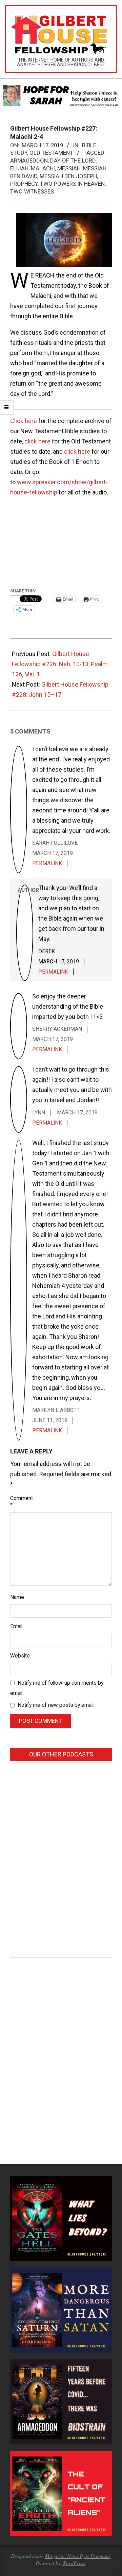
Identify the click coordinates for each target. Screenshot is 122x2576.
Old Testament (51, 153)
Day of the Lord (73, 161)
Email (16, 1627)
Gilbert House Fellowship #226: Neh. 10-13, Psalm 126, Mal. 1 (60, 664)
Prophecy (24, 184)
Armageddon (29, 161)
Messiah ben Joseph (68, 176)
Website (18, 1656)
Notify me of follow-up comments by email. (57, 1688)
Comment (18, 1502)
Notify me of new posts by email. (56, 1705)
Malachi (43, 168)
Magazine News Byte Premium (77, 2556)
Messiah (69, 168)
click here (37, 441)
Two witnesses (32, 191)
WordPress (74, 2563)
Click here (24, 421)
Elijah (19, 168)
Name (17, 1597)
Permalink (47, 863)
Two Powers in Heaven (72, 184)
